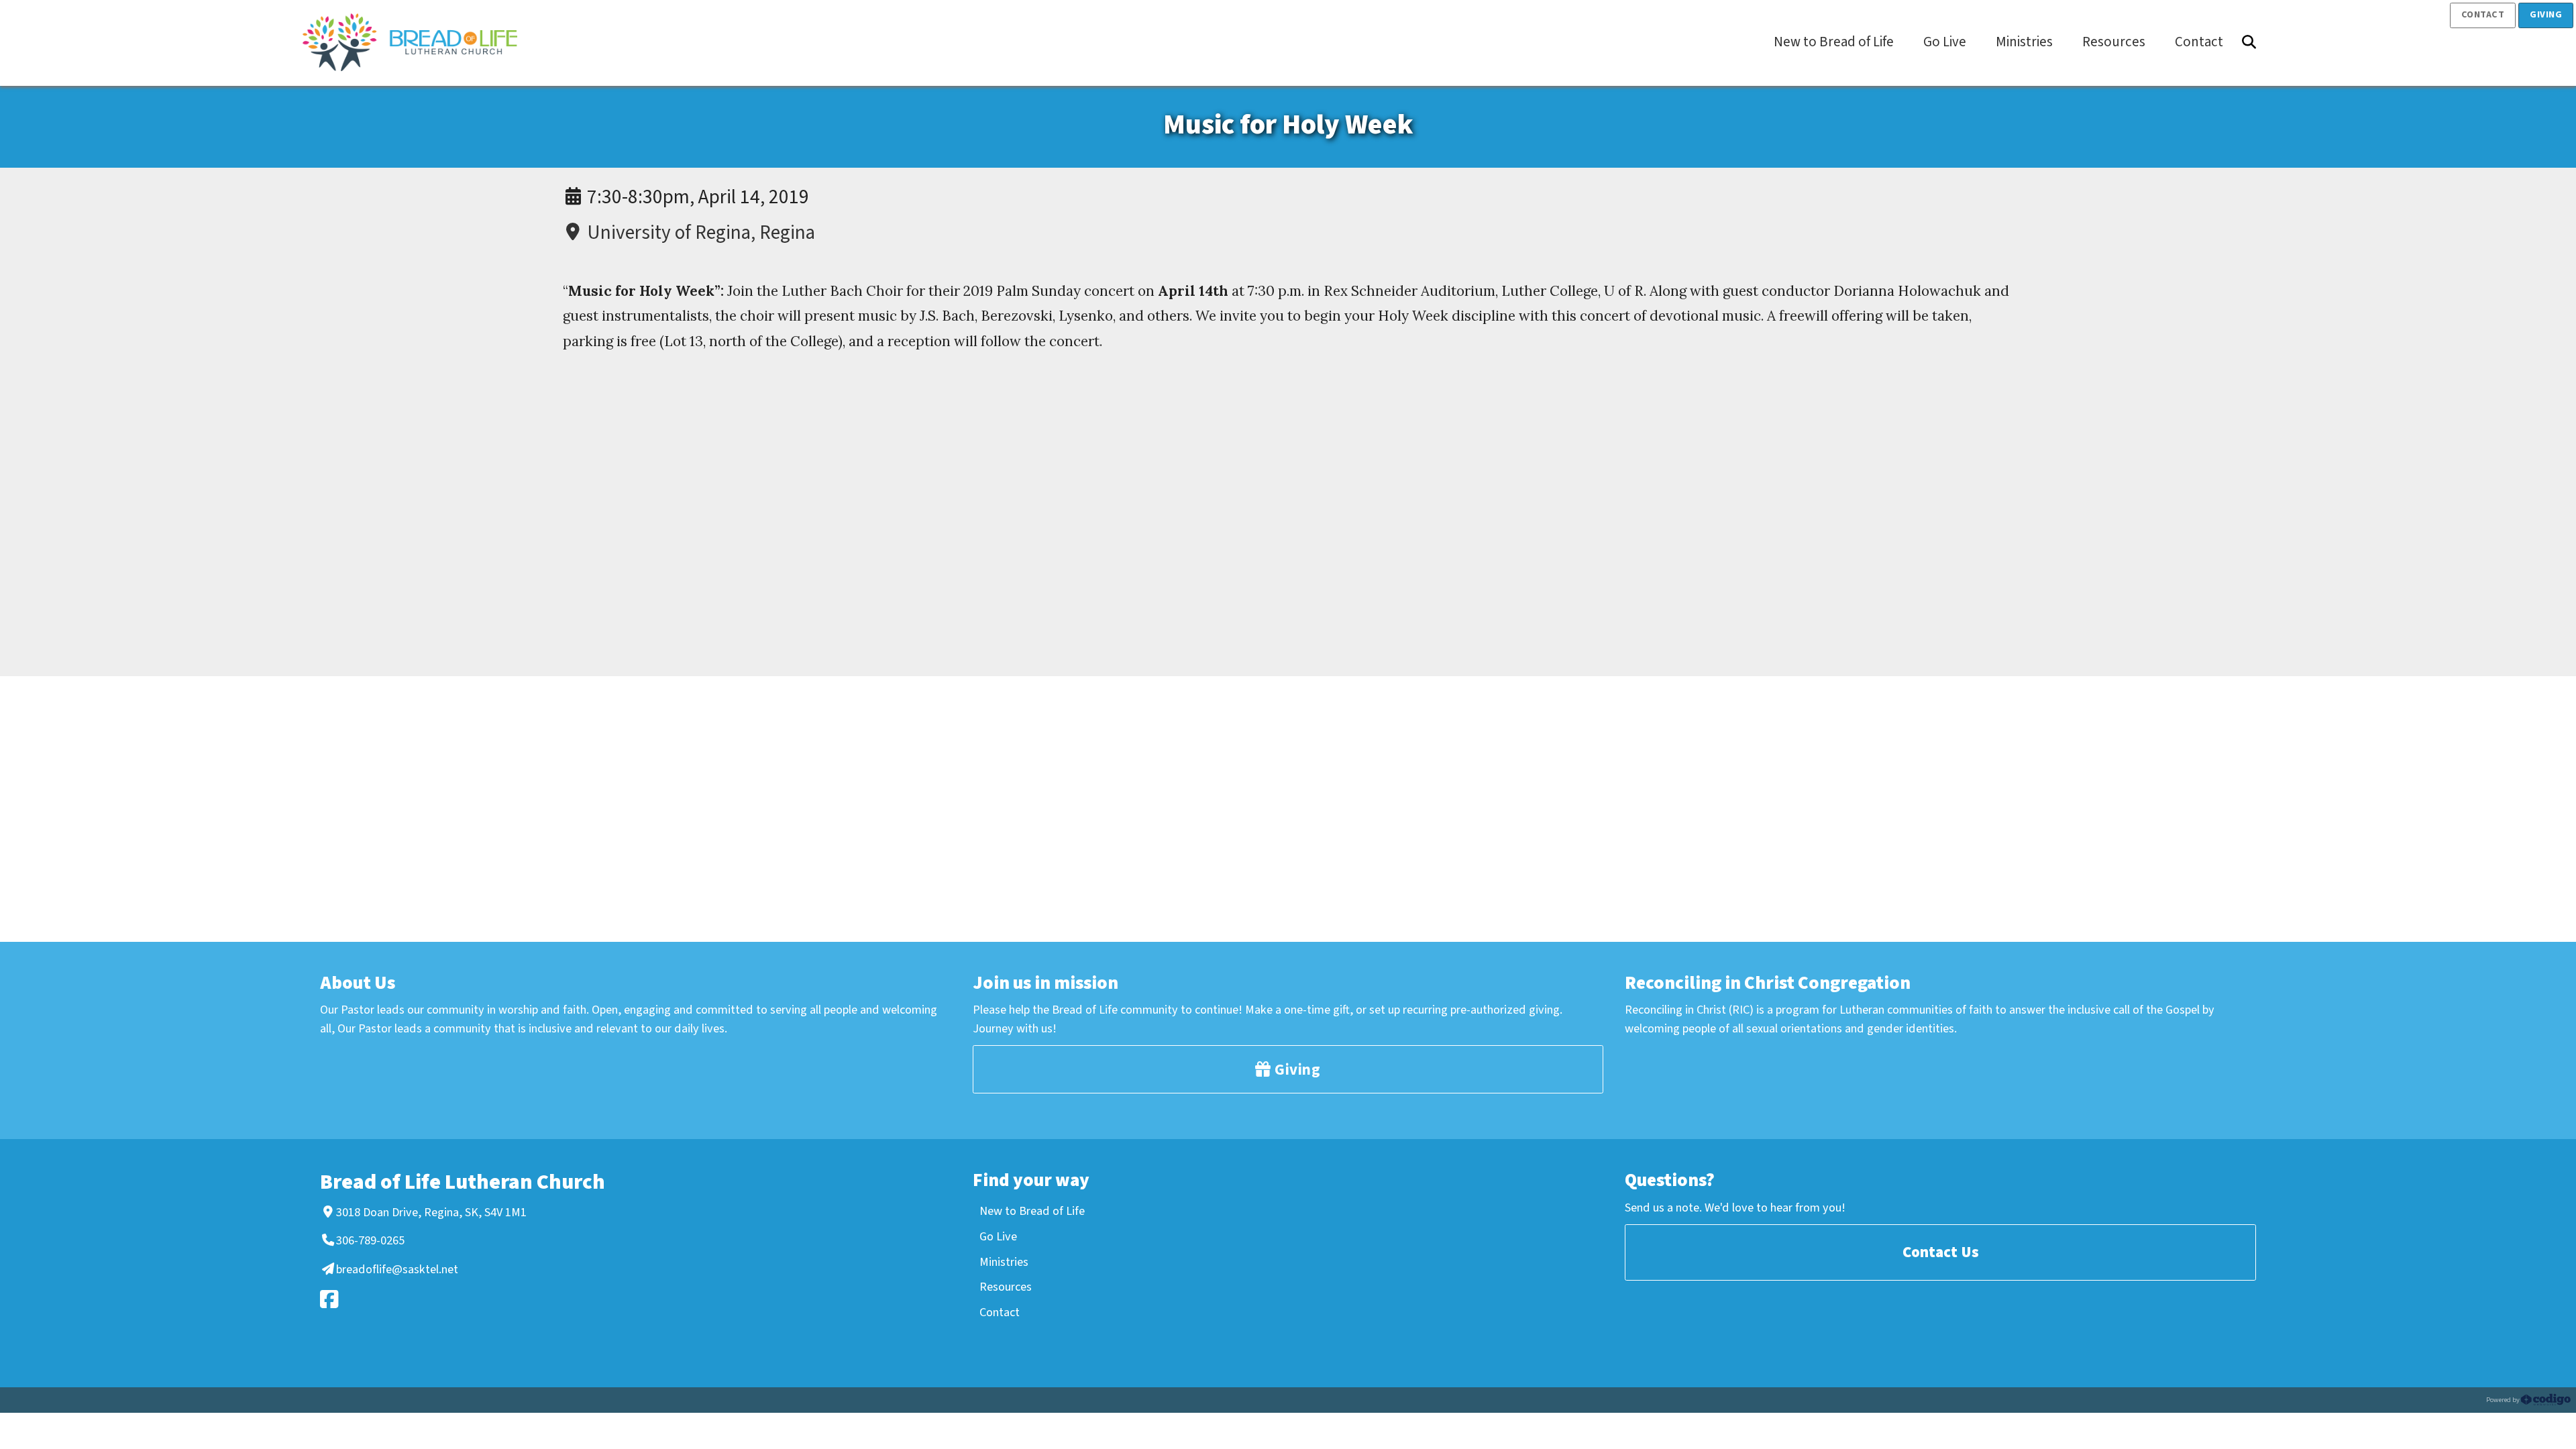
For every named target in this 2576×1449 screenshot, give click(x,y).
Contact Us (1941, 1252)
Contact (2483, 15)
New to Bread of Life (1032, 1211)
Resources (1006, 1287)
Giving (2546, 15)
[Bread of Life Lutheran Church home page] (417, 42)
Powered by (2504, 1400)
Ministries (1004, 1262)
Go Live (998, 1236)
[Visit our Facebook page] (476, 1299)
